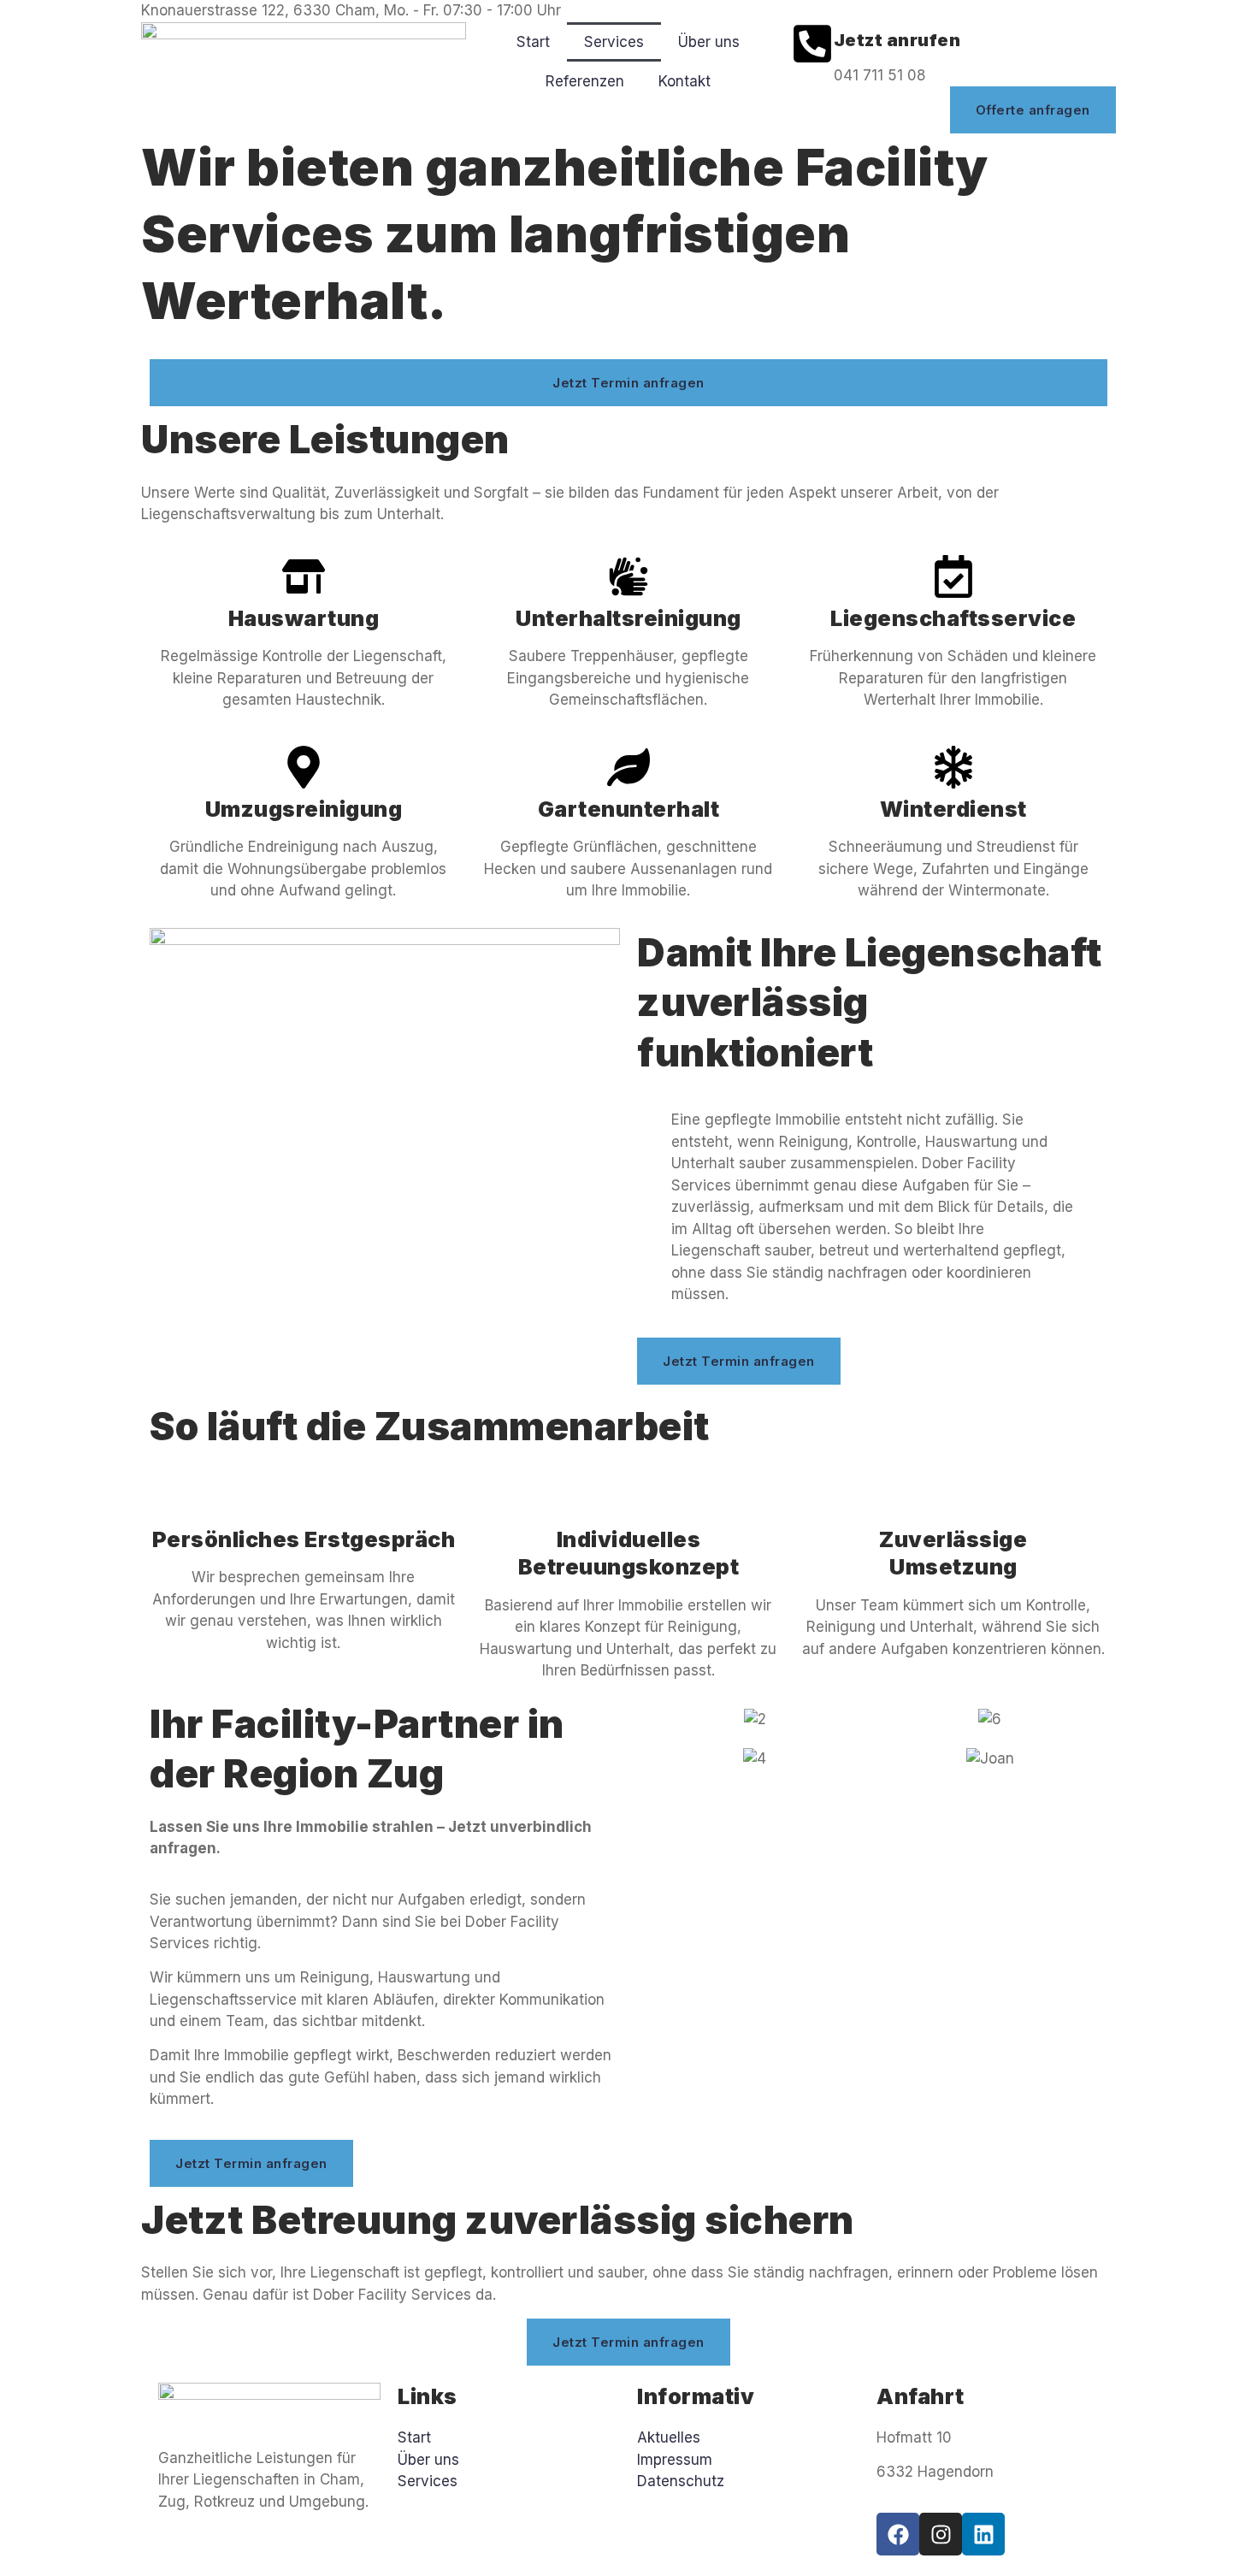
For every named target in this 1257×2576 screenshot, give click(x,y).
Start (533, 42)
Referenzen (585, 81)
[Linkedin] (983, 2534)
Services (614, 42)
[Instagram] (941, 2534)
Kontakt (685, 81)
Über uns (709, 42)
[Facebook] (898, 2534)
